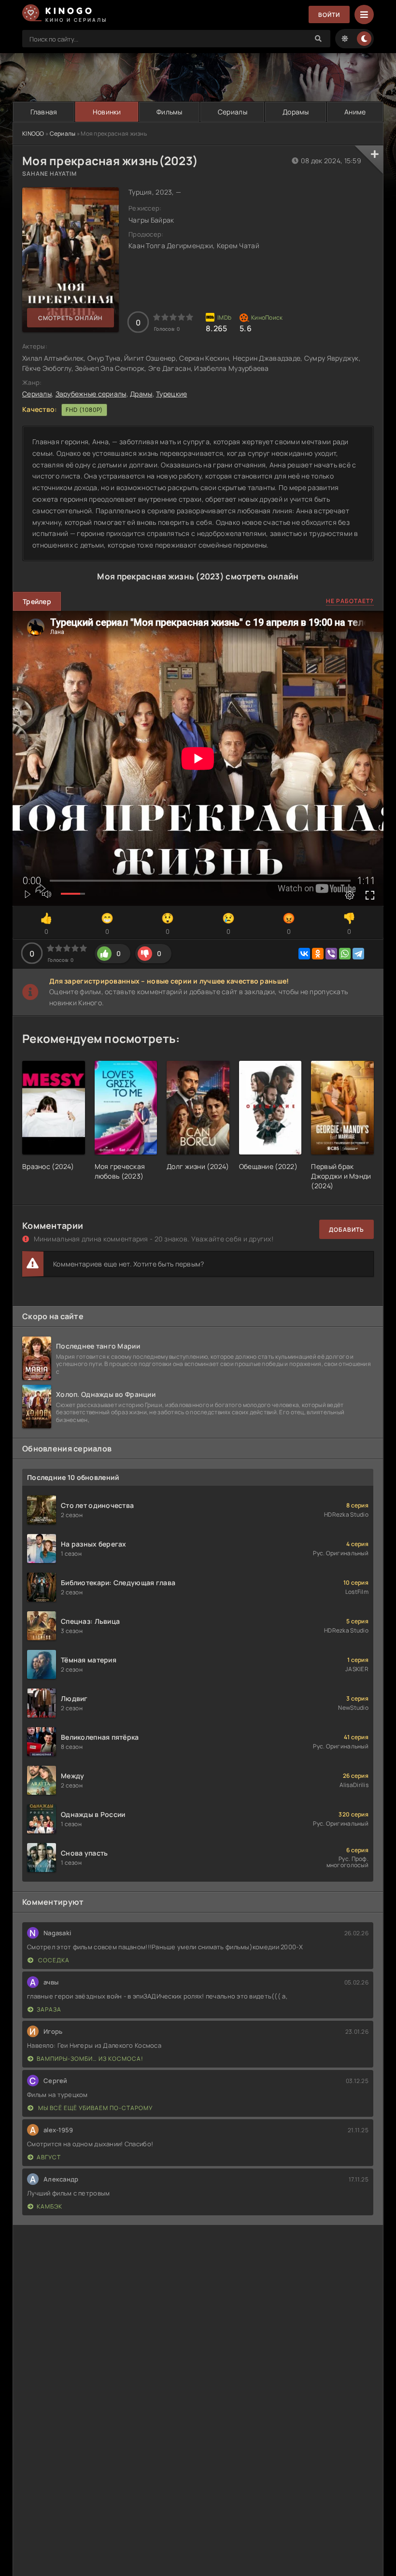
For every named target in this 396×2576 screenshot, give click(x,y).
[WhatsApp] (345, 954)
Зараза (49, 2009)
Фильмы (170, 112)
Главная (44, 112)
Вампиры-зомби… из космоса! (90, 2059)
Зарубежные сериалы (91, 394)
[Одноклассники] (318, 954)
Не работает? (350, 601)
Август (49, 2157)
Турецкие (171, 394)
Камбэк (49, 2206)
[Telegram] (358, 954)
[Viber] (331, 954)
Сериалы (233, 112)
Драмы (141, 394)
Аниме (355, 112)
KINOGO (33, 134)
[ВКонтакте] (304, 954)
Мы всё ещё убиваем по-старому (95, 2108)
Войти (329, 15)
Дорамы (296, 112)
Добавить (346, 1230)
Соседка (53, 1960)
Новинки (107, 112)
